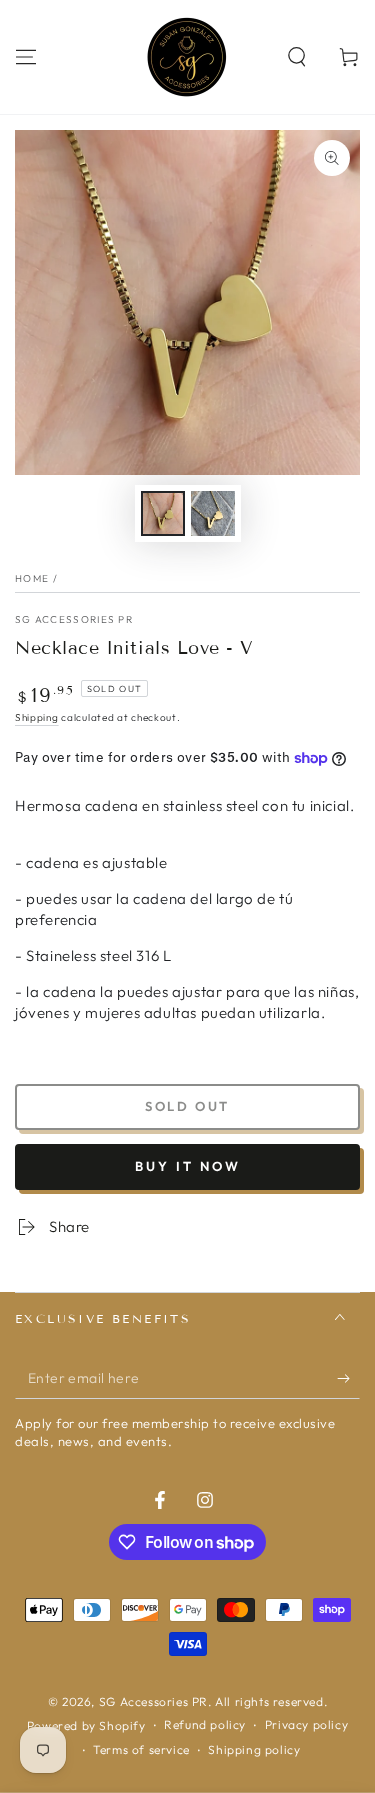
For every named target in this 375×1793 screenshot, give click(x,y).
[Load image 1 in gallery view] (163, 513)
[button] (297, 57)
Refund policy (205, 1724)
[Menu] (26, 57)
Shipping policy (254, 1749)
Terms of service (141, 1749)
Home (32, 578)
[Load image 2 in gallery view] (213, 513)
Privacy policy (306, 1724)
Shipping (37, 717)
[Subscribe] (348, 1379)
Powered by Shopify (86, 1725)
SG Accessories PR (74, 619)
